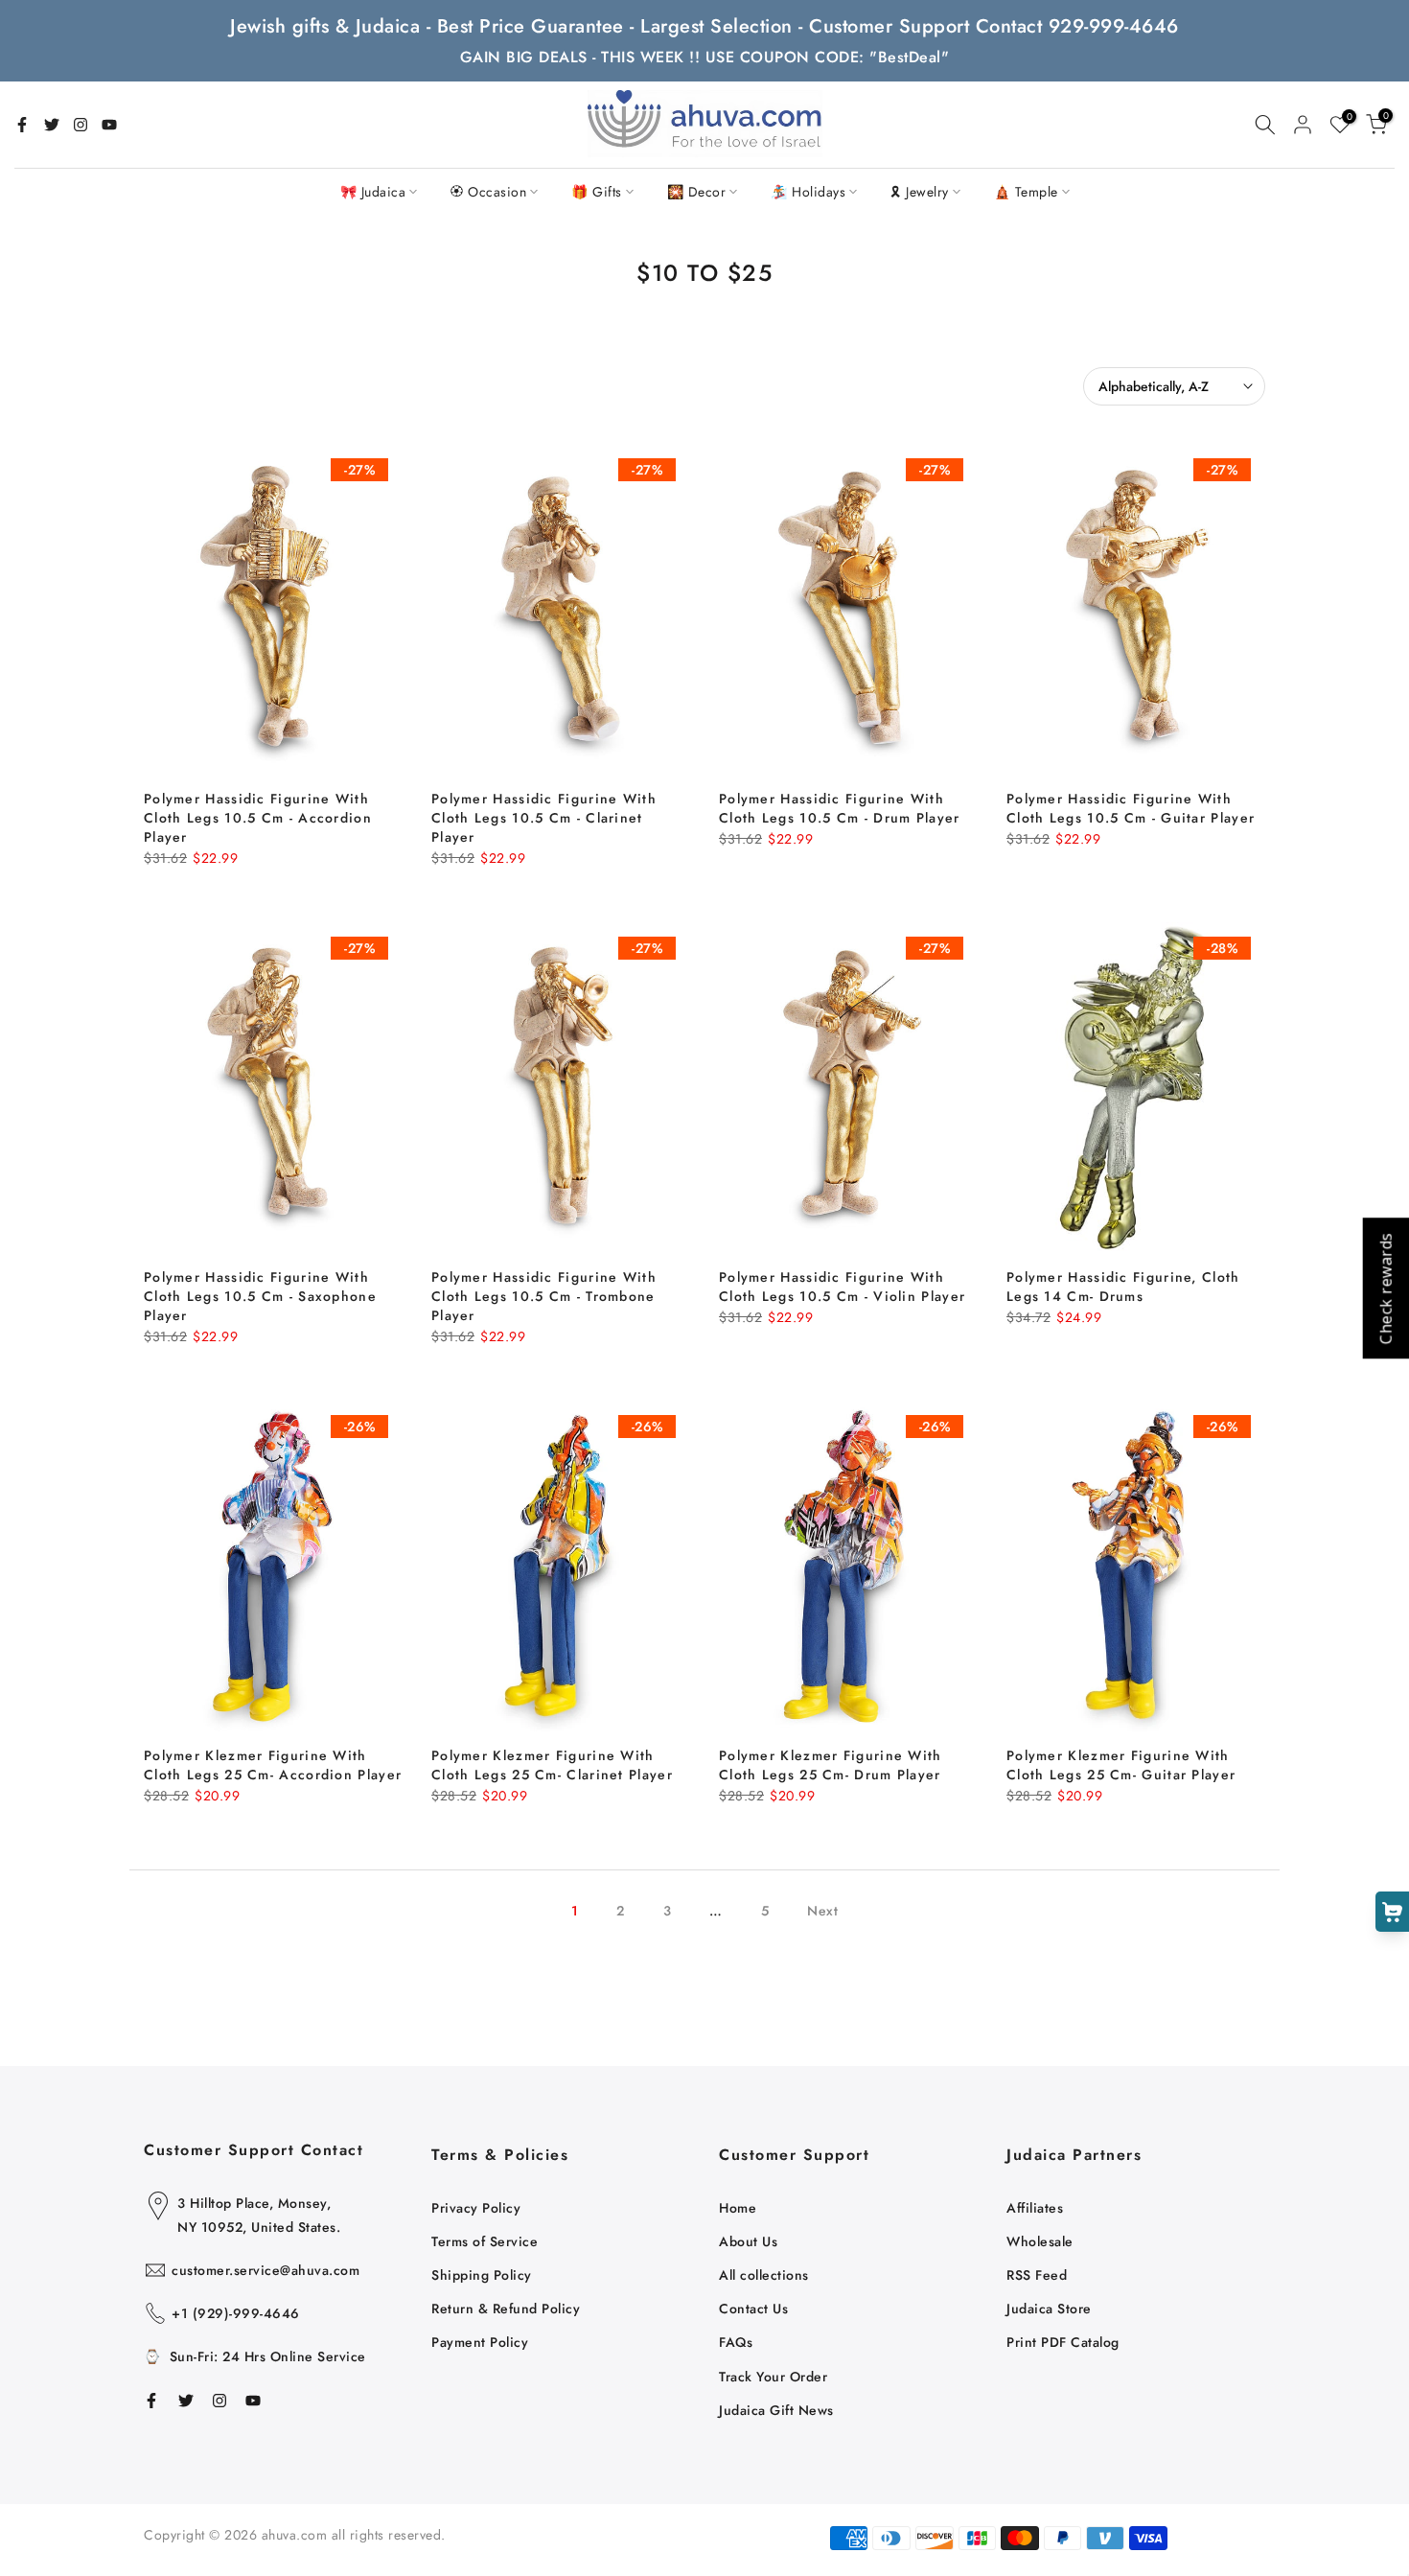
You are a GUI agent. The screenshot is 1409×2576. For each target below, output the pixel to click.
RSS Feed (1037, 2275)
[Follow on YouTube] (109, 125)
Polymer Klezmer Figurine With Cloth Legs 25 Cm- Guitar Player (1121, 1765)
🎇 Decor (697, 192)
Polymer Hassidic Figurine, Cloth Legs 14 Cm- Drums (1123, 1287)
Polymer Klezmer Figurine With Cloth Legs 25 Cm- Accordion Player (273, 1765)
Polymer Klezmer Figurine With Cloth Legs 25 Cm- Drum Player (831, 1765)
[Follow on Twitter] (52, 125)
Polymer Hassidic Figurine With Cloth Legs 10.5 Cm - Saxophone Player (260, 1296)
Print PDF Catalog (1063, 2342)
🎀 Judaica (373, 192)
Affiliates (1035, 2208)
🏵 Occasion (488, 192)
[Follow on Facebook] (22, 125)
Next (822, 1911)
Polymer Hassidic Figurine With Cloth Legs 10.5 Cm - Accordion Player (258, 818)
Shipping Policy (482, 2275)
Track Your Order (773, 2377)
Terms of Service (485, 2241)
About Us (748, 2241)
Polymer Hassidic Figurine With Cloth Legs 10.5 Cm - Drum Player (840, 808)
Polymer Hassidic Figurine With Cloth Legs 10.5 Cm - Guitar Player (1131, 808)
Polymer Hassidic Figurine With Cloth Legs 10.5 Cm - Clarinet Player (544, 818)
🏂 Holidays (808, 192)
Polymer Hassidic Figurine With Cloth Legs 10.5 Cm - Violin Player (842, 1287)
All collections (764, 2275)
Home (738, 2208)
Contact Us (753, 2309)
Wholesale (1040, 2241)
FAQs (736, 2342)
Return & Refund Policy (506, 2309)
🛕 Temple (1026, 192)
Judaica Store (1049, 2309)
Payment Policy (480, 2342)
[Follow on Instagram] (81, 125)
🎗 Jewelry (920, 192)
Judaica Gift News (776, 2410)
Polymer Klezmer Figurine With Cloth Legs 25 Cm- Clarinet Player (552, 1765)
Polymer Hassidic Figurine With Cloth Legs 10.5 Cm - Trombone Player (544, 1296)
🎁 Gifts (597, 192)
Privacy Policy (476, 2208)
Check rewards (1385, 1288)
